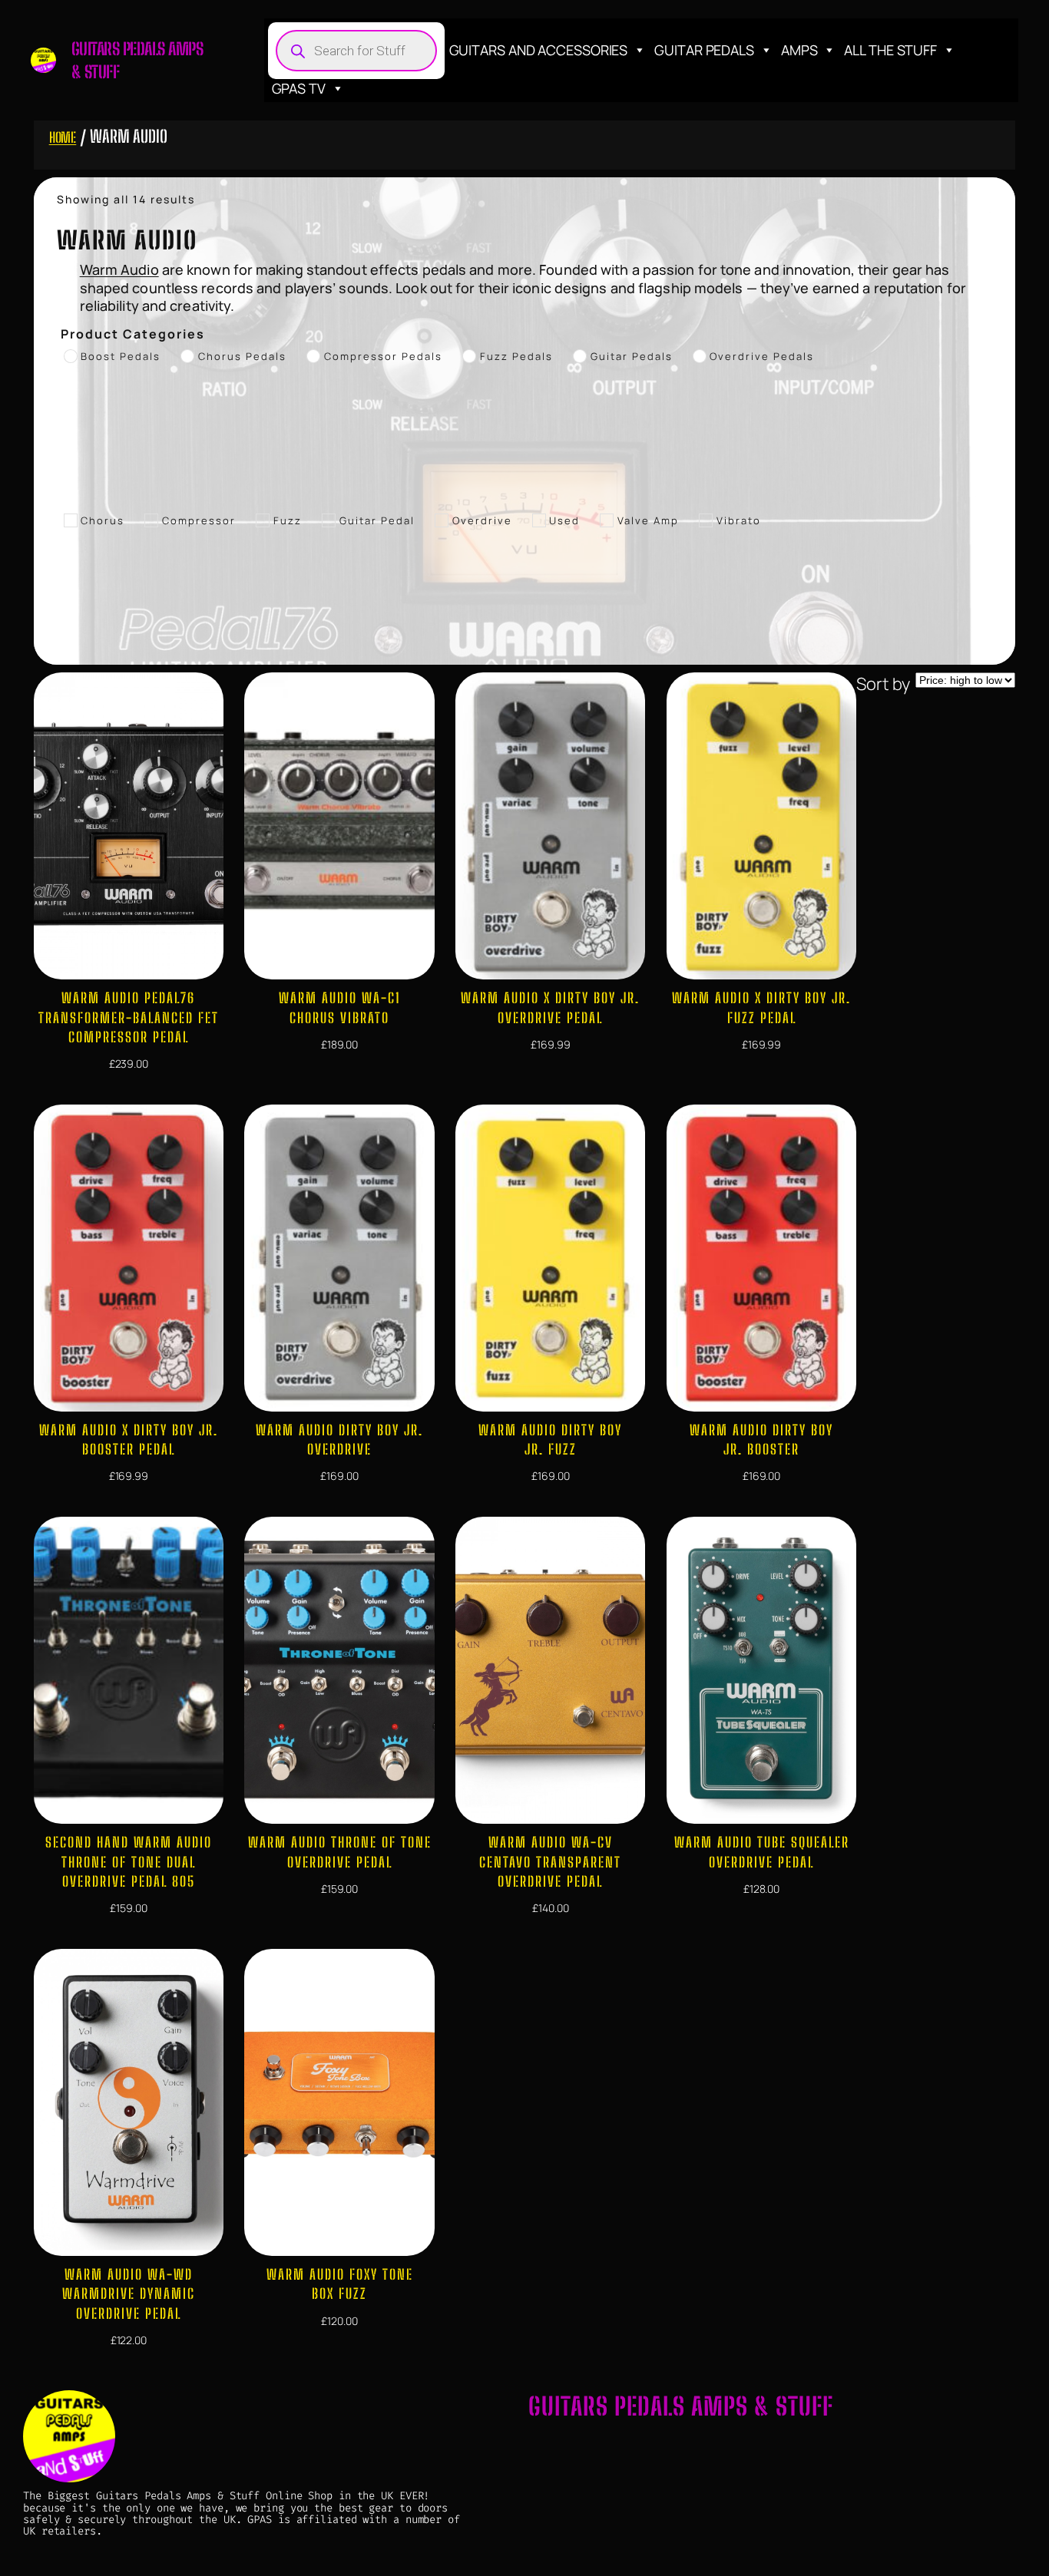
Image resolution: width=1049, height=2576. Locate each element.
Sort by (883, 684)
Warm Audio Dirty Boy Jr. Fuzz (550, 1440)
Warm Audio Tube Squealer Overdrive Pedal (762, 1852)
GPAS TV (299, 88)
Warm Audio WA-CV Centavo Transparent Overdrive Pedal (550, 1861)
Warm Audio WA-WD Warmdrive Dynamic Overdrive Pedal (129, 2294)
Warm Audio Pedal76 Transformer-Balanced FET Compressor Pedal (129, 1017)
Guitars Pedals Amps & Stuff (681, 2406)
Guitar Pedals (704, 50)
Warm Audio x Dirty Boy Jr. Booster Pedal (129, 1440)
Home (63, 137)
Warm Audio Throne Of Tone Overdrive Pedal (340, 1852)
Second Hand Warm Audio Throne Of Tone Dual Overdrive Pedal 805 (129, 1861)
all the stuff (890, 50)
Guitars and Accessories (539, 50)
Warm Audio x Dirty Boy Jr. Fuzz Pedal (761, 1007)
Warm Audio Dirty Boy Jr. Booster (761, 1440)
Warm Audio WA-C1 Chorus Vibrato (340, 1007)
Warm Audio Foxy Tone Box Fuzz (340, 2284)
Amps (799, 50)
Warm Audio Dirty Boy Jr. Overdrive (339, 1440)
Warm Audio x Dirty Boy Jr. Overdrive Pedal (550, 1007)
